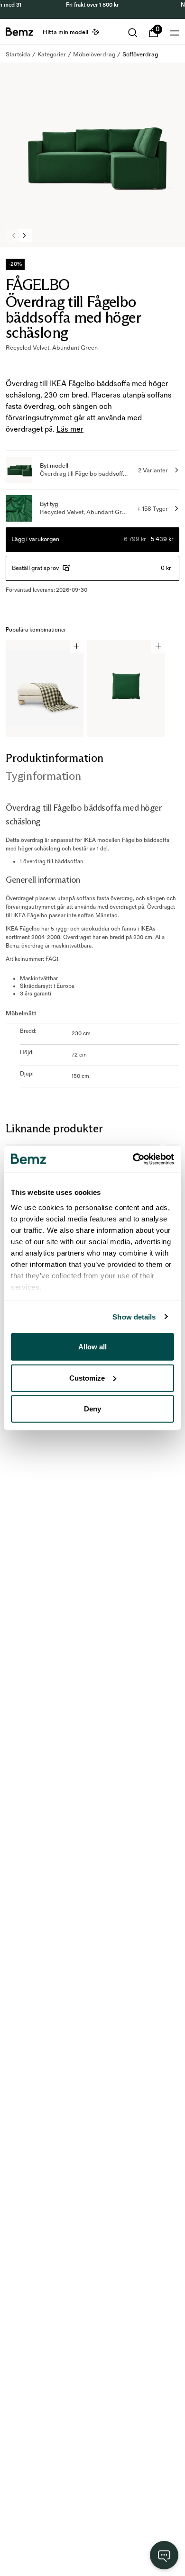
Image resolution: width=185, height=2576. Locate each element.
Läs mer (70, 429)
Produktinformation (55, 758)
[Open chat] (164, 2555)
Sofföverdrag (140, 54)
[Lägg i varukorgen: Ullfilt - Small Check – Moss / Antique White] (77, 646)
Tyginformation (43, 776)
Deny (92, 1409)
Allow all (92, 1347)
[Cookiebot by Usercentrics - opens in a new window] (133, 1159)
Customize (87, 1378)
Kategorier (52, 54)
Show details (134, 1316)
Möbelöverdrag (94, 54)
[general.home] (19, 32)
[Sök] (133, 33)
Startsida (18, 54)
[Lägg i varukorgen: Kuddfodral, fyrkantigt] (158, 646)
